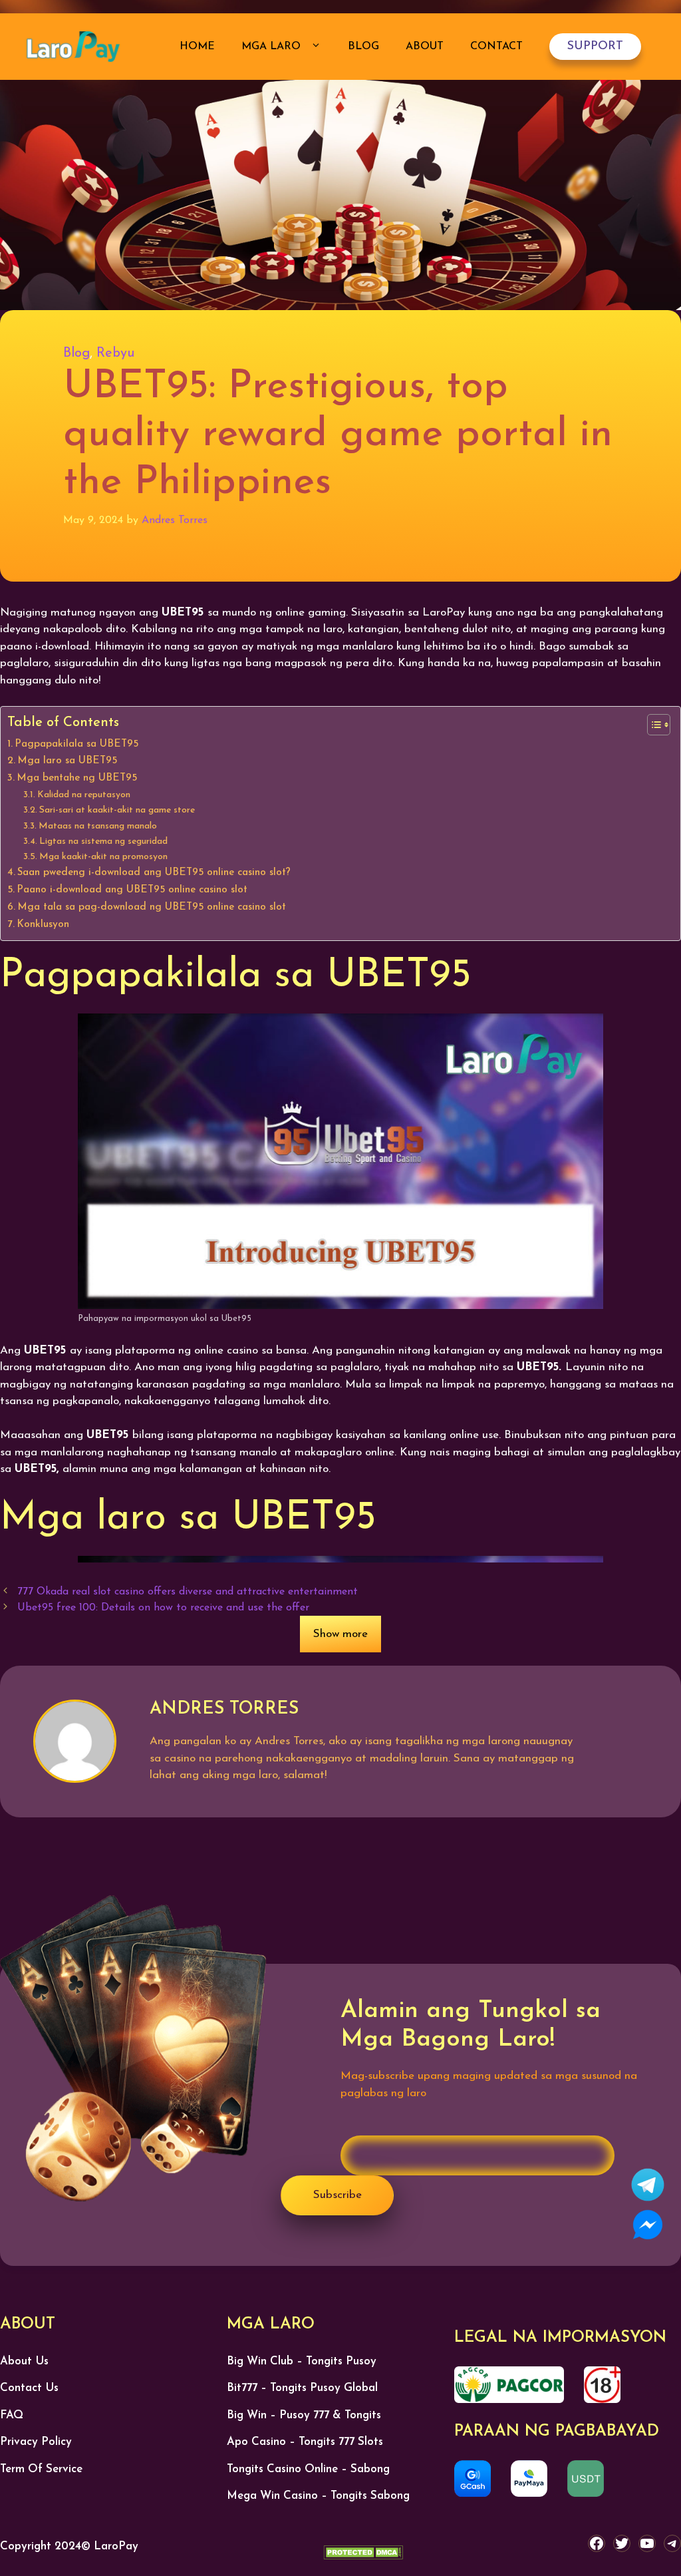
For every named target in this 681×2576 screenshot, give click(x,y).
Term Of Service (41, 2469)
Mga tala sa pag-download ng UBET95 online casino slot (152, 907)
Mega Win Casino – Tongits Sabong (318, 2496)
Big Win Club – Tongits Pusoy (302, 2361)
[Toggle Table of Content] (652, 725)
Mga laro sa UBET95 (67, 761)
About (425, 47)
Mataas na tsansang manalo (98, 826)
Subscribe (338, 2195)
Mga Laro (273, 47)
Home (197, 47)
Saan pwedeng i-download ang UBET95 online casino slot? (154, 872)
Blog (363, 47)
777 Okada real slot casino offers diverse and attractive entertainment (188, 1592)
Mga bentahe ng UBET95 (77, 778)
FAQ (12, 2415)
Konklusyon (43, 924)
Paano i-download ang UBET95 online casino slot (132, 890)
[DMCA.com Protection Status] (363, 2555)
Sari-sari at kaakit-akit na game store (117, 810)
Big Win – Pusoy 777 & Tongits (304, 2415)
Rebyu (115, 353)
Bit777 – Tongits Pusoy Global (302, 2388)
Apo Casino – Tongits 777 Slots (305, 2442)
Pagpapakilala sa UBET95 (76, 744)
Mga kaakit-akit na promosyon (103, 857)
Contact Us (29, 2388)
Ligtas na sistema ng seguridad (103, 841)
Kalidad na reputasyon (84, 795)
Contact (496, 47)
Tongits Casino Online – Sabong (308, 2469)
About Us (24, 2361)
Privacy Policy (36, 2442)
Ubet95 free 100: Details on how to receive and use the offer (163, 1608)
